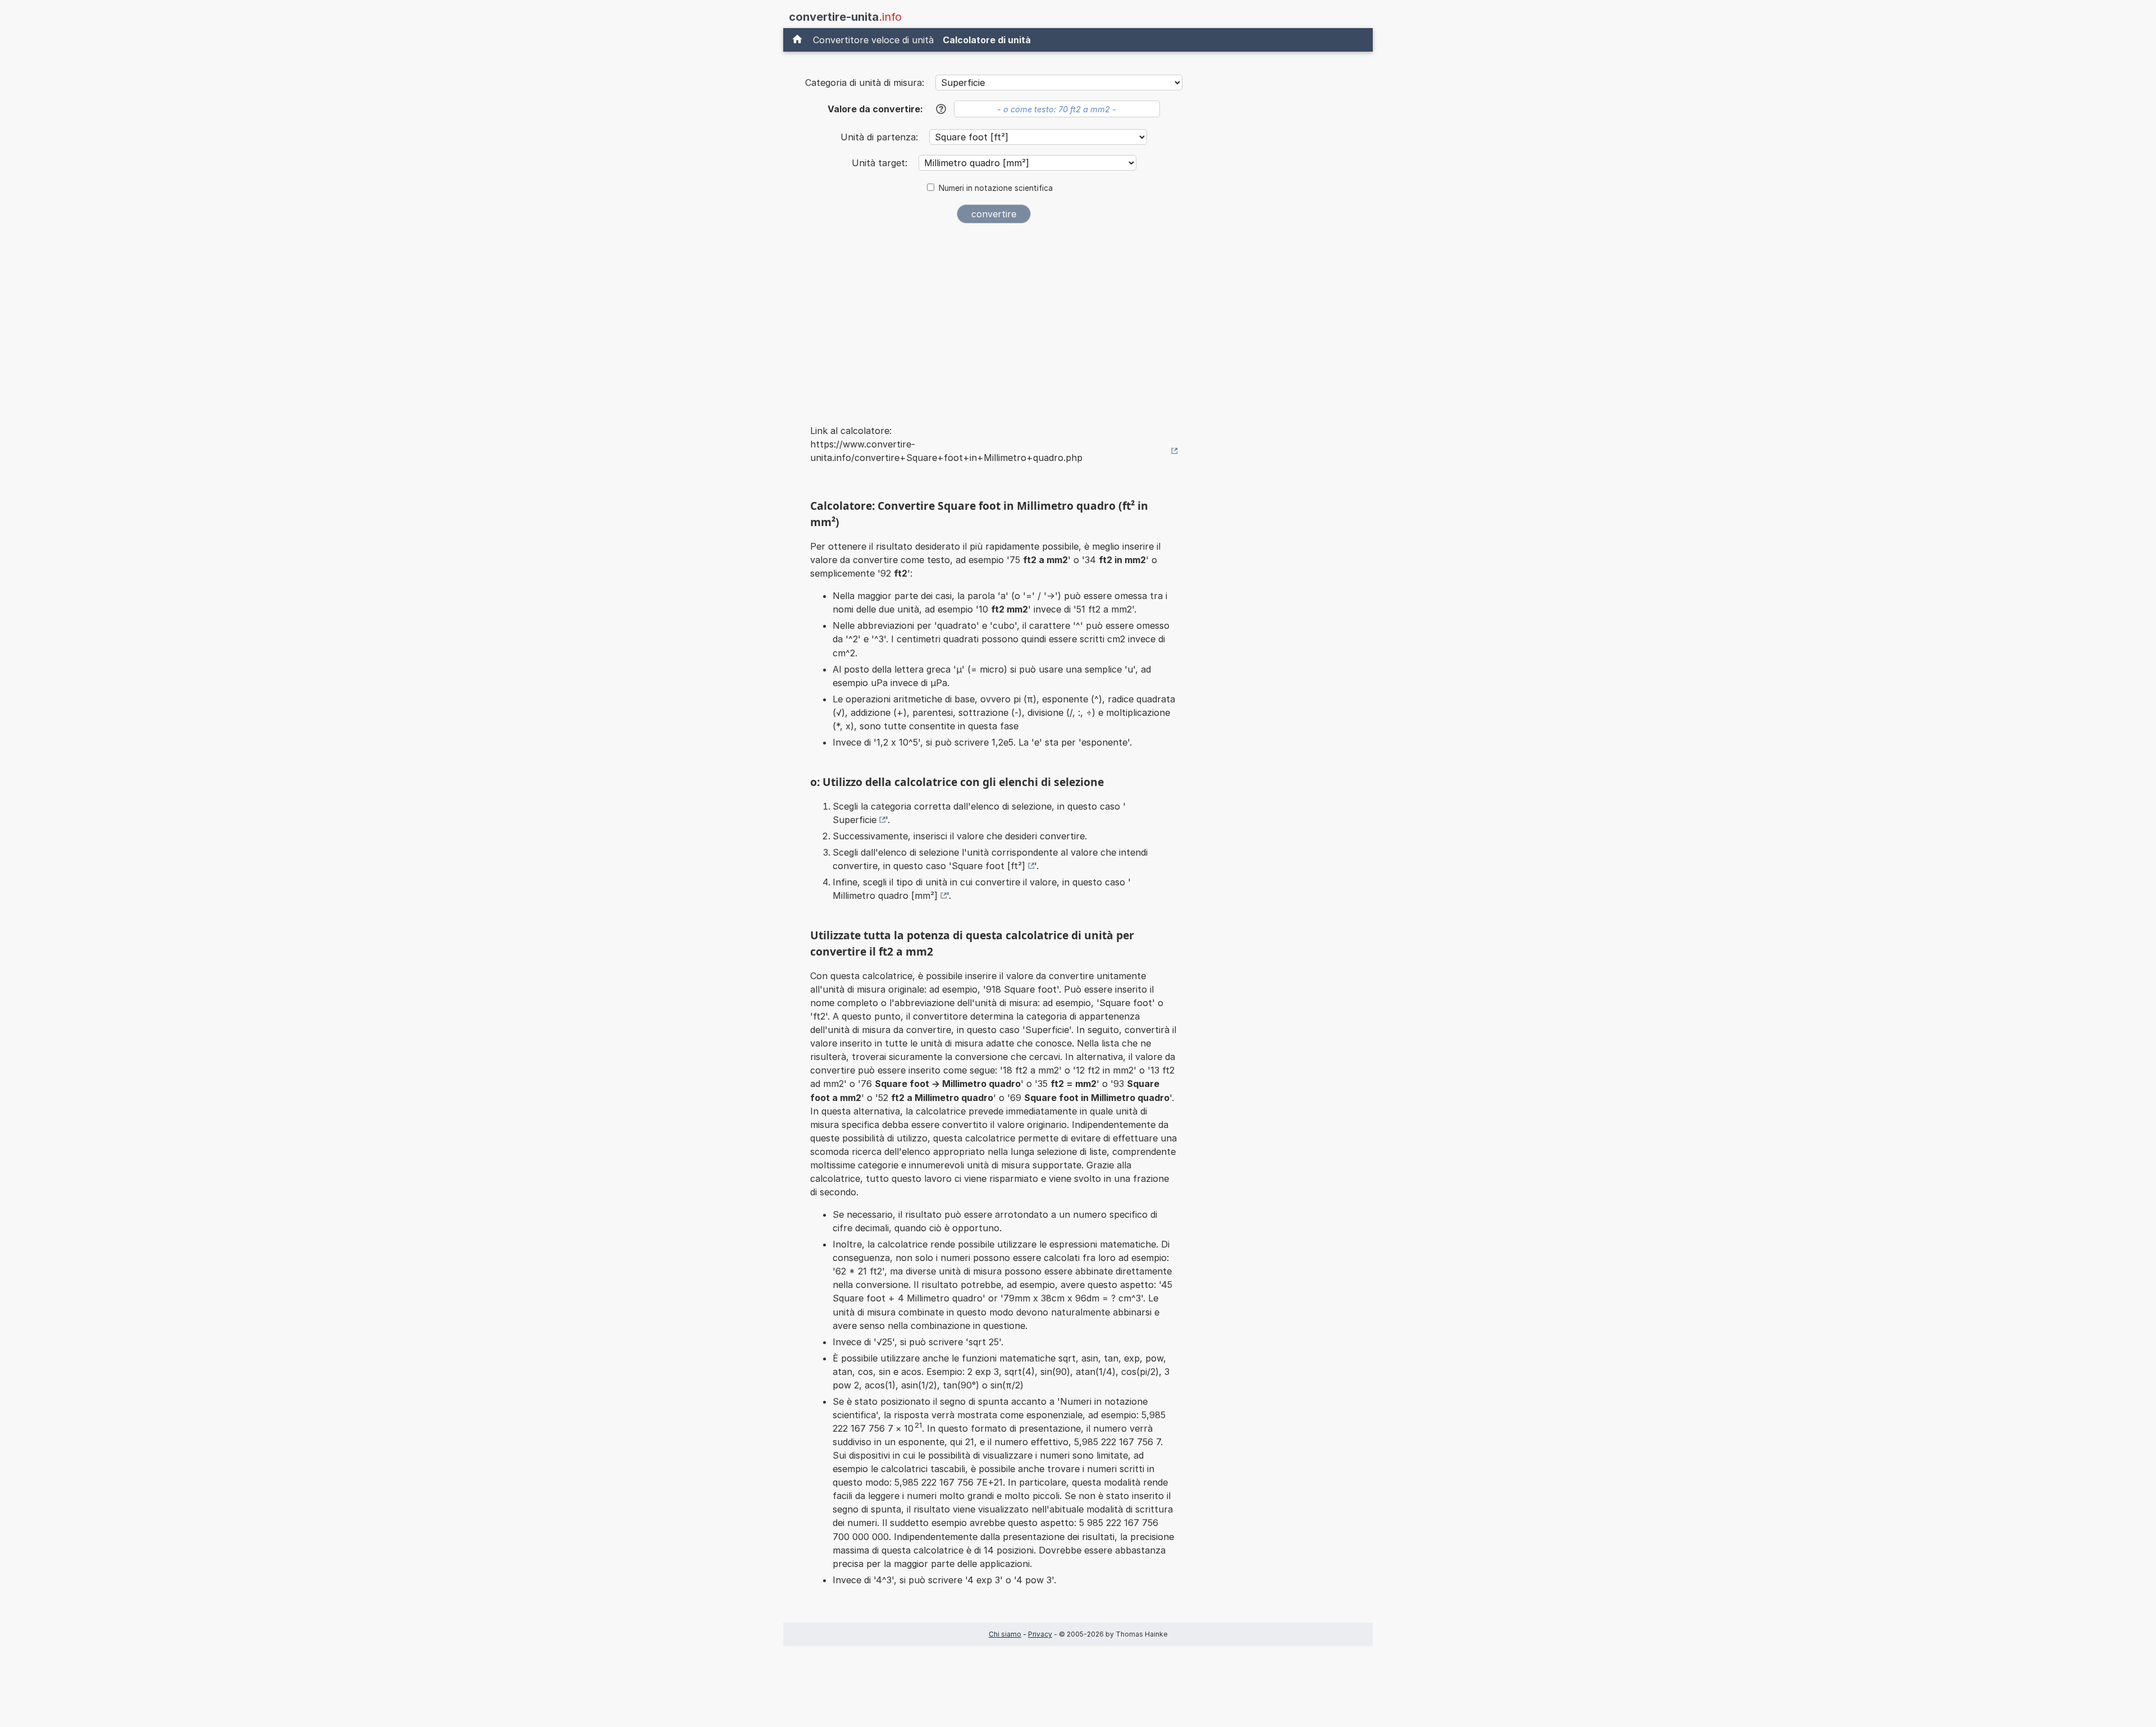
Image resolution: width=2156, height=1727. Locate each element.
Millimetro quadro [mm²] (885, 896)
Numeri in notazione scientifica (996, 188)
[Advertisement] (994, 317)
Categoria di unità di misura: (865, 83)
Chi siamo (1005, 1634)
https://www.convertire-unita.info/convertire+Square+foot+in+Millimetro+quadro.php (946, 451)
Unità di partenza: (881, 137)
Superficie (855, 820)
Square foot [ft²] (988, 866)
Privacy (1040, 1634)
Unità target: (881, 163)
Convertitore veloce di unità (873, 40)
